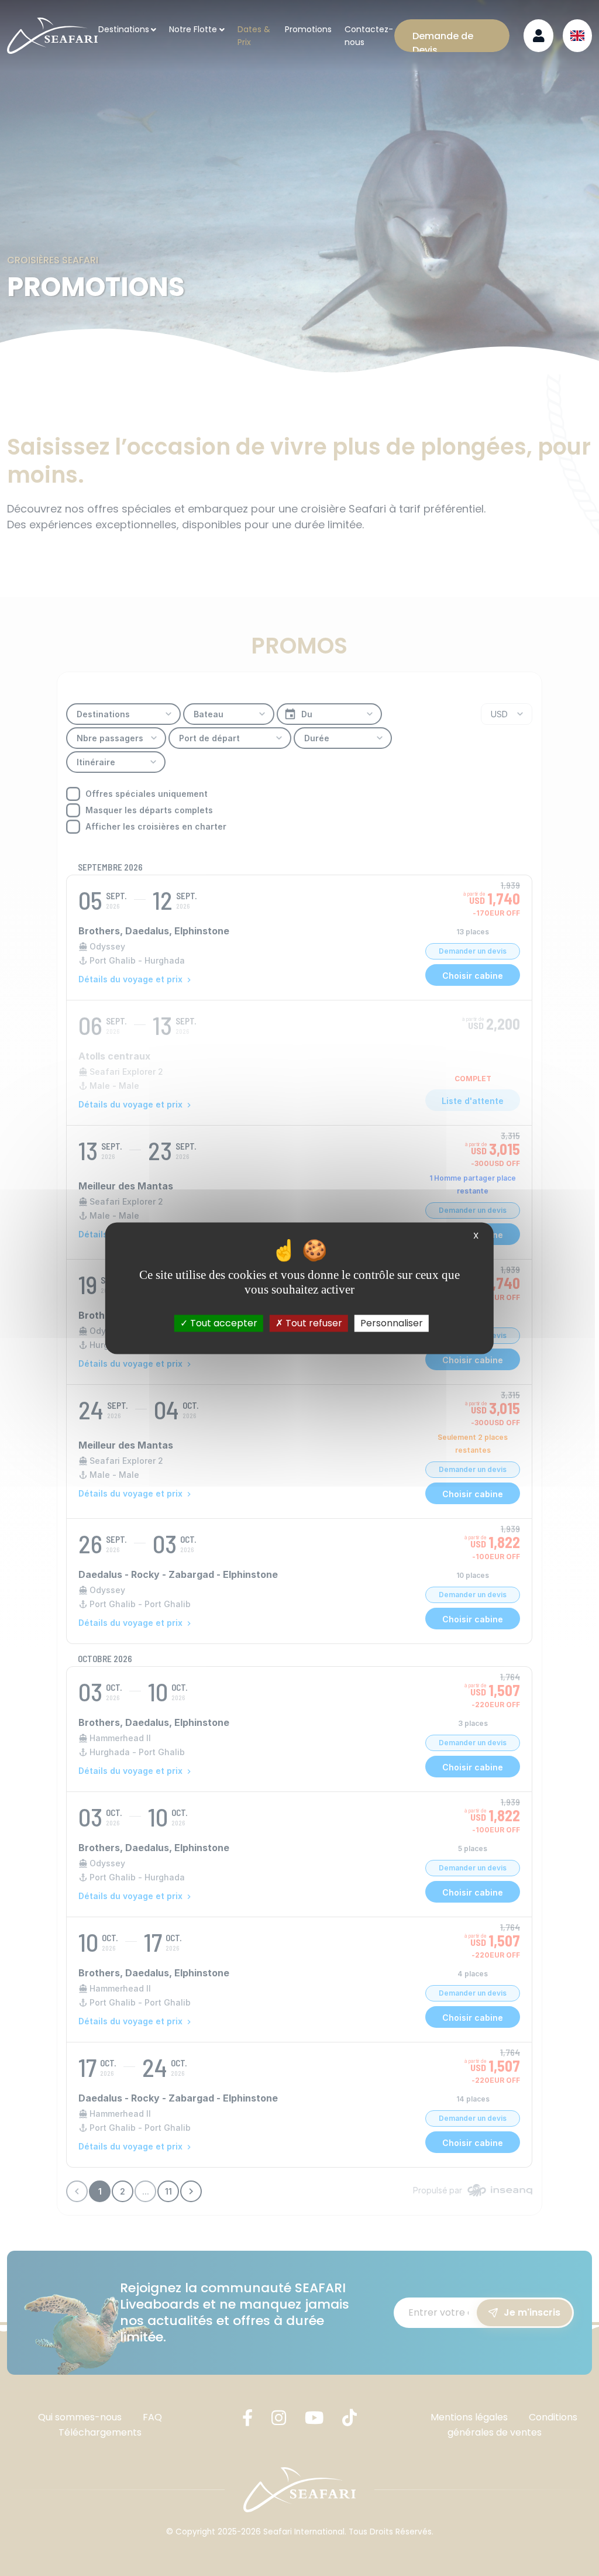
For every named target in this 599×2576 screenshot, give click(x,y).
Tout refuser (313, 1323)
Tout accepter (223, 1323)
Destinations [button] (124, 29)
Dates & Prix (254, 36)
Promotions (308, 29)
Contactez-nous (369, 36)
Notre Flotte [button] (193, 29)
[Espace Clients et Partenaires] (538, 36)
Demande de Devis (443, 41)
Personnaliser (392, 1323)
